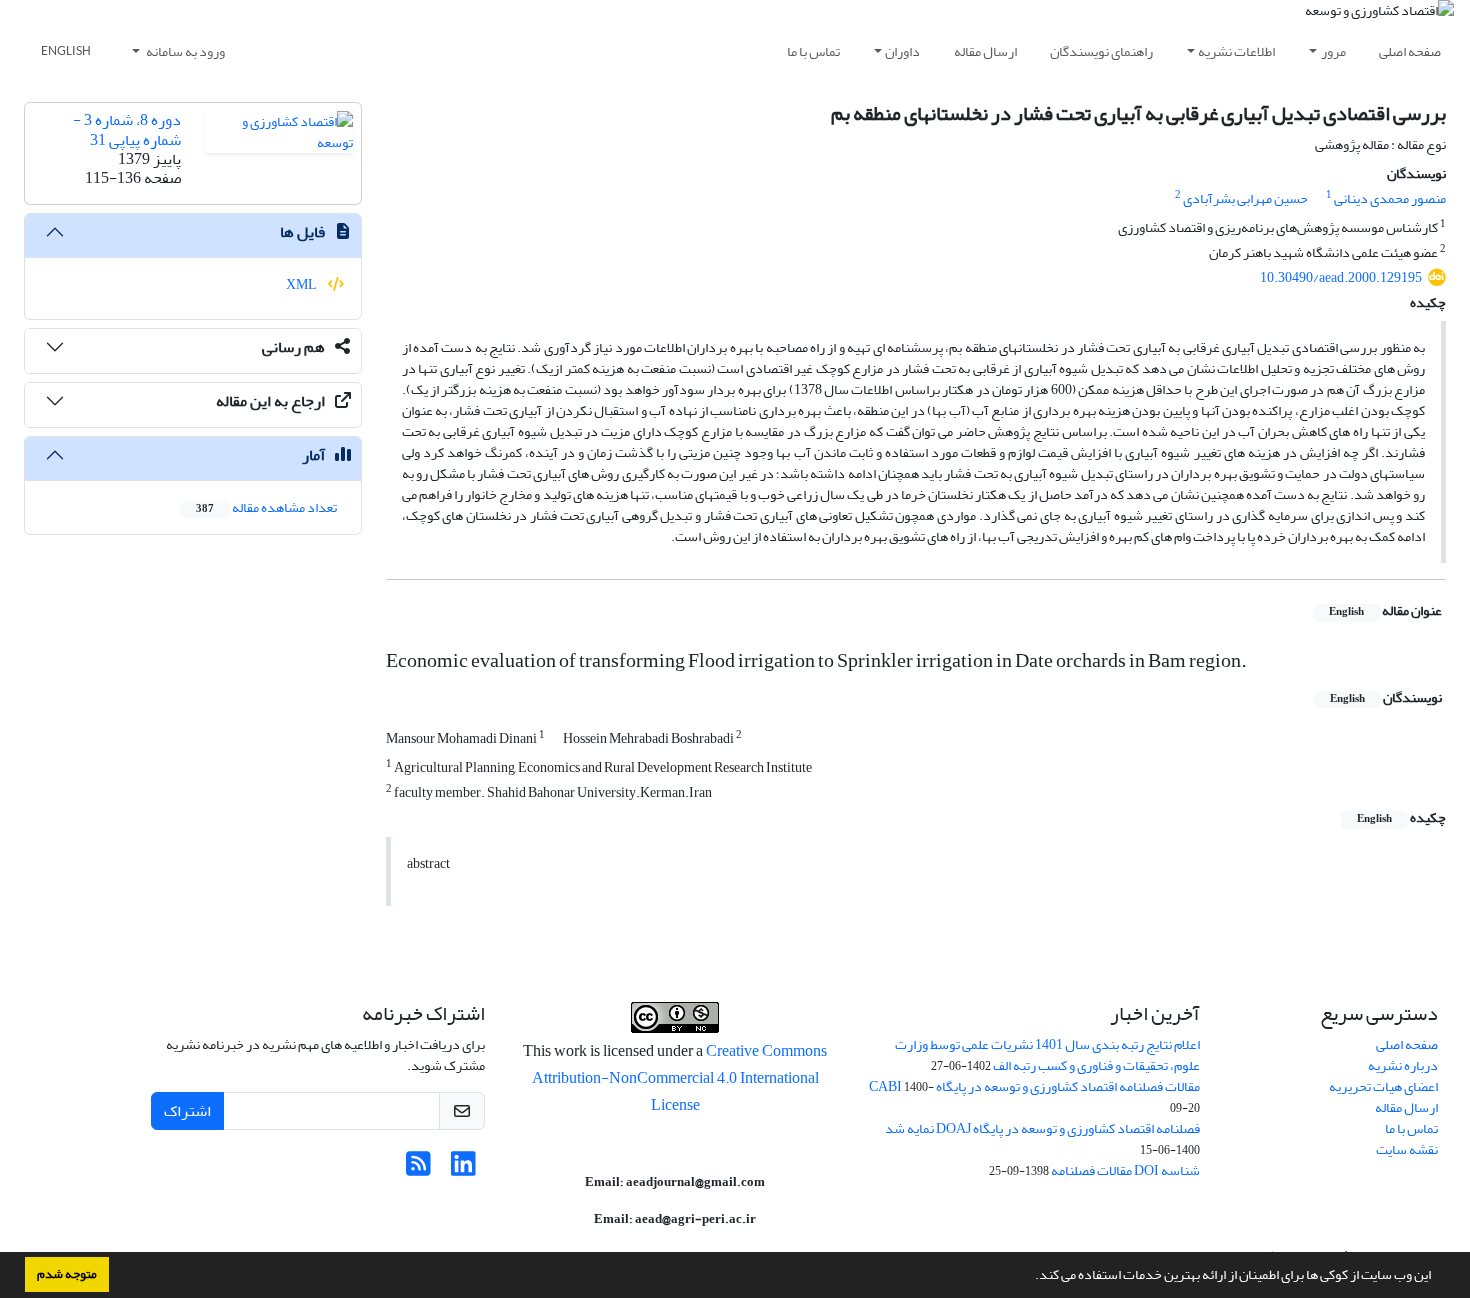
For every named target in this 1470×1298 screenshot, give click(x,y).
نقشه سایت (1407, 1149)
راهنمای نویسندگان (1101, 51)
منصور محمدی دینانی (1390, 198)
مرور (1333, 51)
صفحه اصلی (1410, 51)
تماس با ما (813, 51)
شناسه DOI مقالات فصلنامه (1125, 1170)
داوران (902, 51)
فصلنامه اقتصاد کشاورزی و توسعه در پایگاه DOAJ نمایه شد (1042, 1128)
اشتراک (187, 1111)
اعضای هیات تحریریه (1383, 1086)
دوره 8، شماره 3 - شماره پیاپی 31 (127, 129)
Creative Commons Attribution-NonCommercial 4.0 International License (680, 1078)
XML (302, 284)
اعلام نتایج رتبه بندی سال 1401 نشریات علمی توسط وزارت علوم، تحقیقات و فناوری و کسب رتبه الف (1047, 1055)
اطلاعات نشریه (1236, 51)
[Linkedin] (463, 1169)
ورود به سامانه (184, 51)
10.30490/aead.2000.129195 (1341, 277)
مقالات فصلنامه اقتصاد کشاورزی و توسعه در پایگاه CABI (1034, 1086)
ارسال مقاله (985, 51)
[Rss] (418, 1169)
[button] (1030, 1277)
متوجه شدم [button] (67, 1274)
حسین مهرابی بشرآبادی (1245, 198)
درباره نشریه (1403, 1065)
